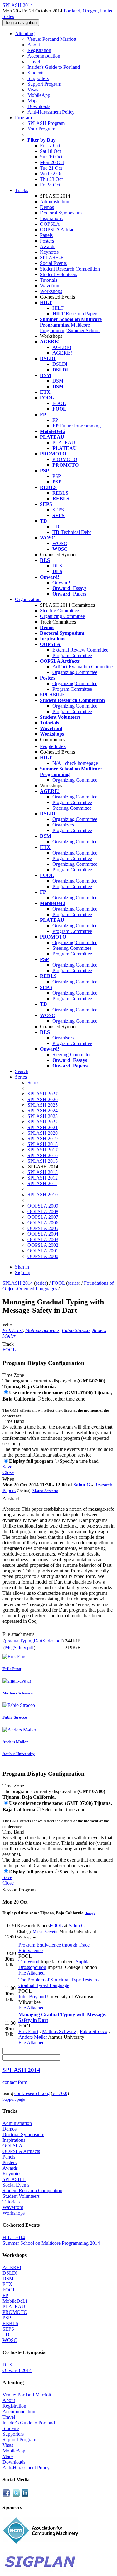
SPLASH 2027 (43, 1094)
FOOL (59, 403)
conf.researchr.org (32, 2093)
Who (7, 1325)
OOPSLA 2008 (43, 1211)
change (90, 1913)
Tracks (22, 190)
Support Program (44, 84)
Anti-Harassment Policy (51, 112)
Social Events (53, 263)
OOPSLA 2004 (43, 1234)
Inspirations (51, 218)
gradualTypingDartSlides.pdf (34, 1641)
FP (55, 420)
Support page (14, 2099)
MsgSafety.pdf (19, 1648)
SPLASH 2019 (43, 1139)
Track (8, 1344)
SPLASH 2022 (43, 1122)
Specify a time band (79, 1461)
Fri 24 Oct (50, 185)
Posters (47, 241)
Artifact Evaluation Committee (83, 667)
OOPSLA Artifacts (59, 230)
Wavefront (50, 286)
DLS (57, 566)
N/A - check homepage (75, 763)
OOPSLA (50, 224)
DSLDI (60, 364)
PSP (57, 476)
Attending (25, 33)
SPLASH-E (52, 258)
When (8, 1479)
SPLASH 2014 (18, 1283)
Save (7, 1467)
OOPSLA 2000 (43, 1256)
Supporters (38, 78)
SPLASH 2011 (42, 1183)
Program (23, 118)
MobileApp (39, 95)
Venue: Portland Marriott (52, 39)
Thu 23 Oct (51, 179)
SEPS (58, 510)
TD (56, 527)
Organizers (63, 825)
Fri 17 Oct (50, 146)
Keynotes (49, 252)
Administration (55, 202)
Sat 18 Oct (50, 151)
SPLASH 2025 (43, 1105)
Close (8, 1472)
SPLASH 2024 (43, 1111)
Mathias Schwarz (42, 1330)
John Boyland (32, 1997)
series (41, 1283)
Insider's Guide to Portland (54, 67)
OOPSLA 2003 (43, 1239)
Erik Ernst (13, 1330)
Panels (46, 235)
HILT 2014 (14, 2237)
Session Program (19, 1890)
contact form (15, 2082)
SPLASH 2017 (43, 1150)
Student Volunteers (58, 274)
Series (33, 1083)
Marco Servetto (45, 1491)
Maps (33, 101)
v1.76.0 (60, 2093)
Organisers (63, 1038)
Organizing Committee (62, 616)
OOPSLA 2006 (43, 1223)
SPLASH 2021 (43, 1127)
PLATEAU (64, 443)
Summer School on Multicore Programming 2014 (51, 2243)
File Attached (32, 1973)
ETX (7, 2284)
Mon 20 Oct (52, 162)
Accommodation (44, 56)
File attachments (18, 1634)
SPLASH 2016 (43, 1155)
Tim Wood (29, 1962)
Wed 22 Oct (52, 174)
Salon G (82, 1485)
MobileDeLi (15, 2301)
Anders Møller (33, 2037)
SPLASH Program (46, 123)
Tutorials (49, 280)
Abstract (11, 1498)
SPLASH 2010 (43, 1195)
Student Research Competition (70, 269)
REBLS (60, 493)
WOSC (60, 543)
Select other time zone (63, 1399)
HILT (58, 308)
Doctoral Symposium (61, 213)
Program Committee (72, 655)
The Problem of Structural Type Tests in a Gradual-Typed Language (59, 1983)
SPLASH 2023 (43, 1116)
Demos (47, 207)
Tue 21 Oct (51, 168)
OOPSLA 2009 (43, 1206)
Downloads (39, 106)
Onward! (61, 583)
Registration (39, 50)
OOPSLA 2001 (43, 1251)
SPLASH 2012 (43, 1178)
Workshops (51, 291)
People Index (53, 746)
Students (36, 73)
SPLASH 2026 (43, 1099)
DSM (58, 381)
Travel (34, 61)
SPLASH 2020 (43, 1133)
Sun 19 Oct (51, 157)
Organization (28, 599)
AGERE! (62, 347)
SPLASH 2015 (43, 1161)
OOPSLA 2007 (43, 1217)
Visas (33, 89)
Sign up (23, 1272)
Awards (48, 246)
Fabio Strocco (76, 1330)
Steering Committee (59, 611)
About (34, 45)
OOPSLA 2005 (43, 1228)
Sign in (22, 1267)
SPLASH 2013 (43, 1172)
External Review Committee (80, 650)
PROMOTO (65, 459)
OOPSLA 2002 (43, 1245)
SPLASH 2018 (43, 1144)
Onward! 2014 (17, 2370)
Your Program (41, 129)
